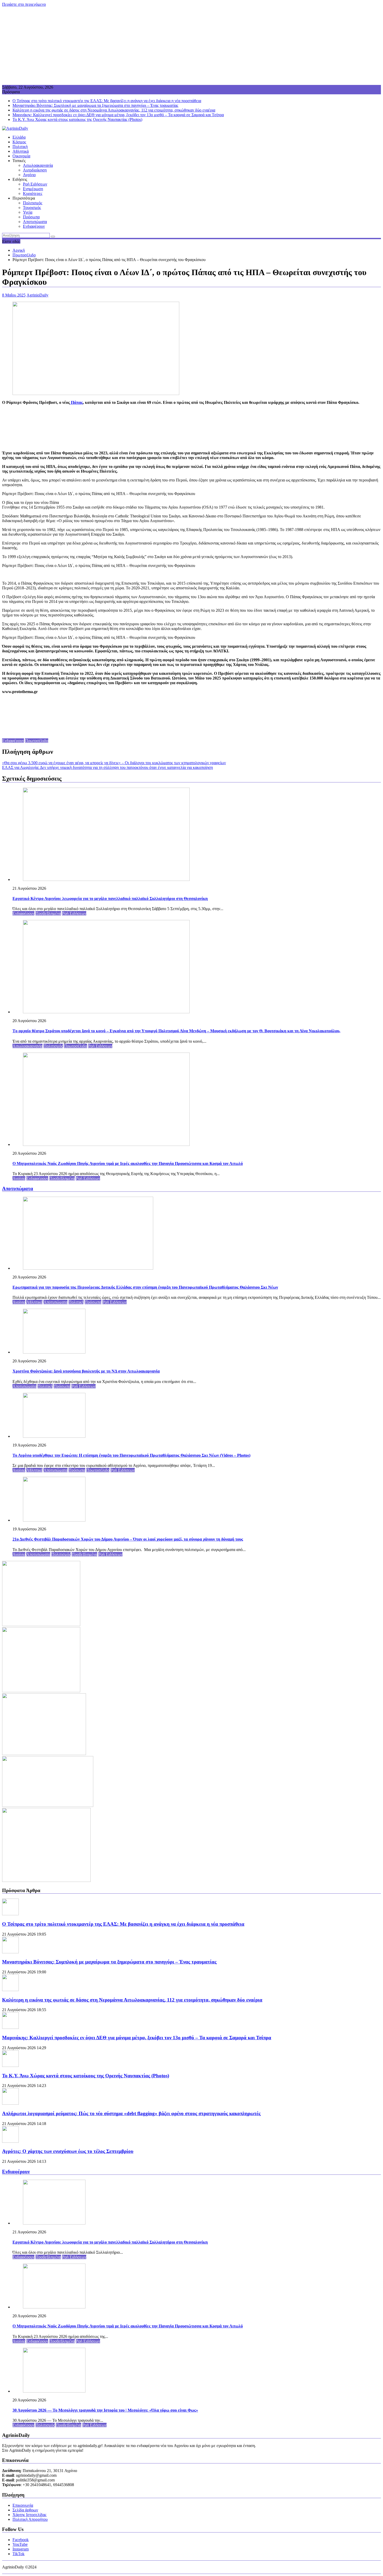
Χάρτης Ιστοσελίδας (29, 2515)
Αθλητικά (21, 151)
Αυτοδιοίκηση (35, 170)
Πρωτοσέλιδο (37, 741)
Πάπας (76, 402)
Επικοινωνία (23, 2505)
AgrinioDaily (38, 295)
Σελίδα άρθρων (25, 2510)
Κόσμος (19, 142)
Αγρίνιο (29, 175)
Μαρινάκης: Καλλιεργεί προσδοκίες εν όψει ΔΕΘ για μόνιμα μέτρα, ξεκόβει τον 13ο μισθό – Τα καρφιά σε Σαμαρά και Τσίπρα (118, 115)
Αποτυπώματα (35, 222)
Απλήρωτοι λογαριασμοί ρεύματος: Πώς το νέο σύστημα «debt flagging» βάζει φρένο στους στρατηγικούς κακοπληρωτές (131, 2113)
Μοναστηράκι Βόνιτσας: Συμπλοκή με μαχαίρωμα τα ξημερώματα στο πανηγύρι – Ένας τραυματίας (95, 105)
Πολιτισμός (33, 203)
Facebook (21, 2540)
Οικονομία (21, 156)
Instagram (21, 2549)
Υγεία (28, 212)
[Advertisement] (191, 46)
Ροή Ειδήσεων (35, 184)
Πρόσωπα (31, 217)
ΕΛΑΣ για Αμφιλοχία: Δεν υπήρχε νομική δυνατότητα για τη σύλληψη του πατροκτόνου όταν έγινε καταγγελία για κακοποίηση (107, 767)
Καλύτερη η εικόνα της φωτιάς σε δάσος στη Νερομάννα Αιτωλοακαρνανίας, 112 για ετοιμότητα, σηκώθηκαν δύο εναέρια (114, 110)
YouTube (20, 2544)
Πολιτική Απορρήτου (30, 2519)
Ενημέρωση (33, 189)
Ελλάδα (19, 137)
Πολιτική (20, 147)
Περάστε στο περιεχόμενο (24, 4)
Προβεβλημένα (48, 913)
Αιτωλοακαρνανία (38, 165)
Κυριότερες (33, 193)
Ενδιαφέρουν (34, 226)
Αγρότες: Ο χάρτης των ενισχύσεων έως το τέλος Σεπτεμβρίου (68, 2151)
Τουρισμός (32, 208)
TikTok (18, 2554)
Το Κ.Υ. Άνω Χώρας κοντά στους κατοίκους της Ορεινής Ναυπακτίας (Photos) (77, 119)
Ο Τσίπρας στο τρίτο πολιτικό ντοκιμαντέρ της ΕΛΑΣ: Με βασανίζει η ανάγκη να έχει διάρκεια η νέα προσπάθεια (107, 101)
